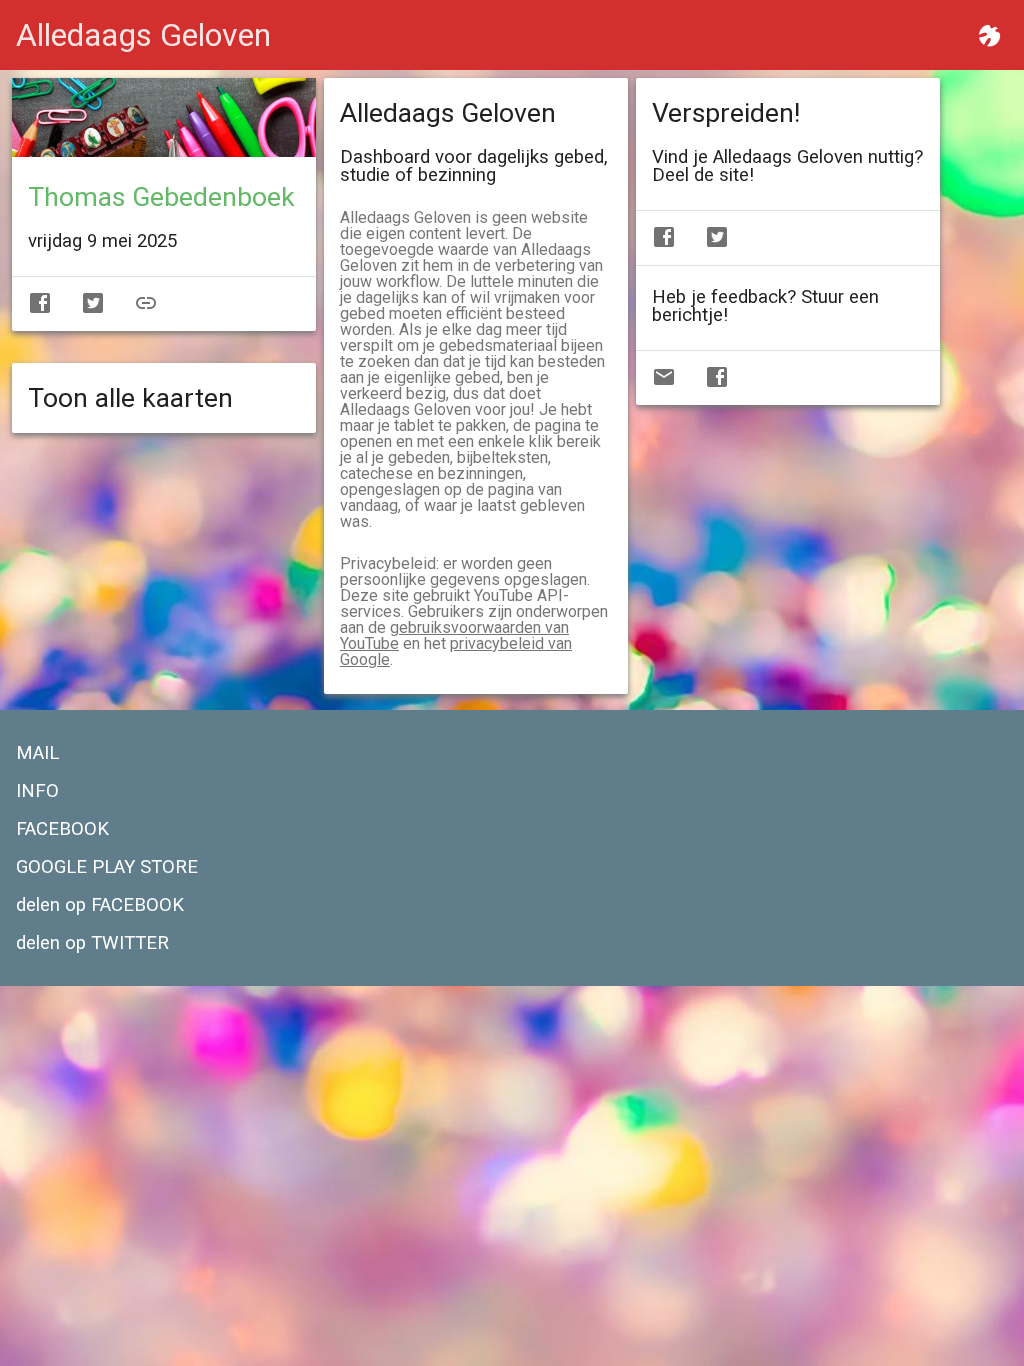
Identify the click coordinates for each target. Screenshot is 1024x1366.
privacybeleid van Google (456, 651)
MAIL (37, 753)
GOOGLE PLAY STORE (107, 867)
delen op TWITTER (92, 943)
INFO (37, 791)
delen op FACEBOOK (100, 905)
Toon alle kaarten (130, 398)
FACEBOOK (62, 829)
